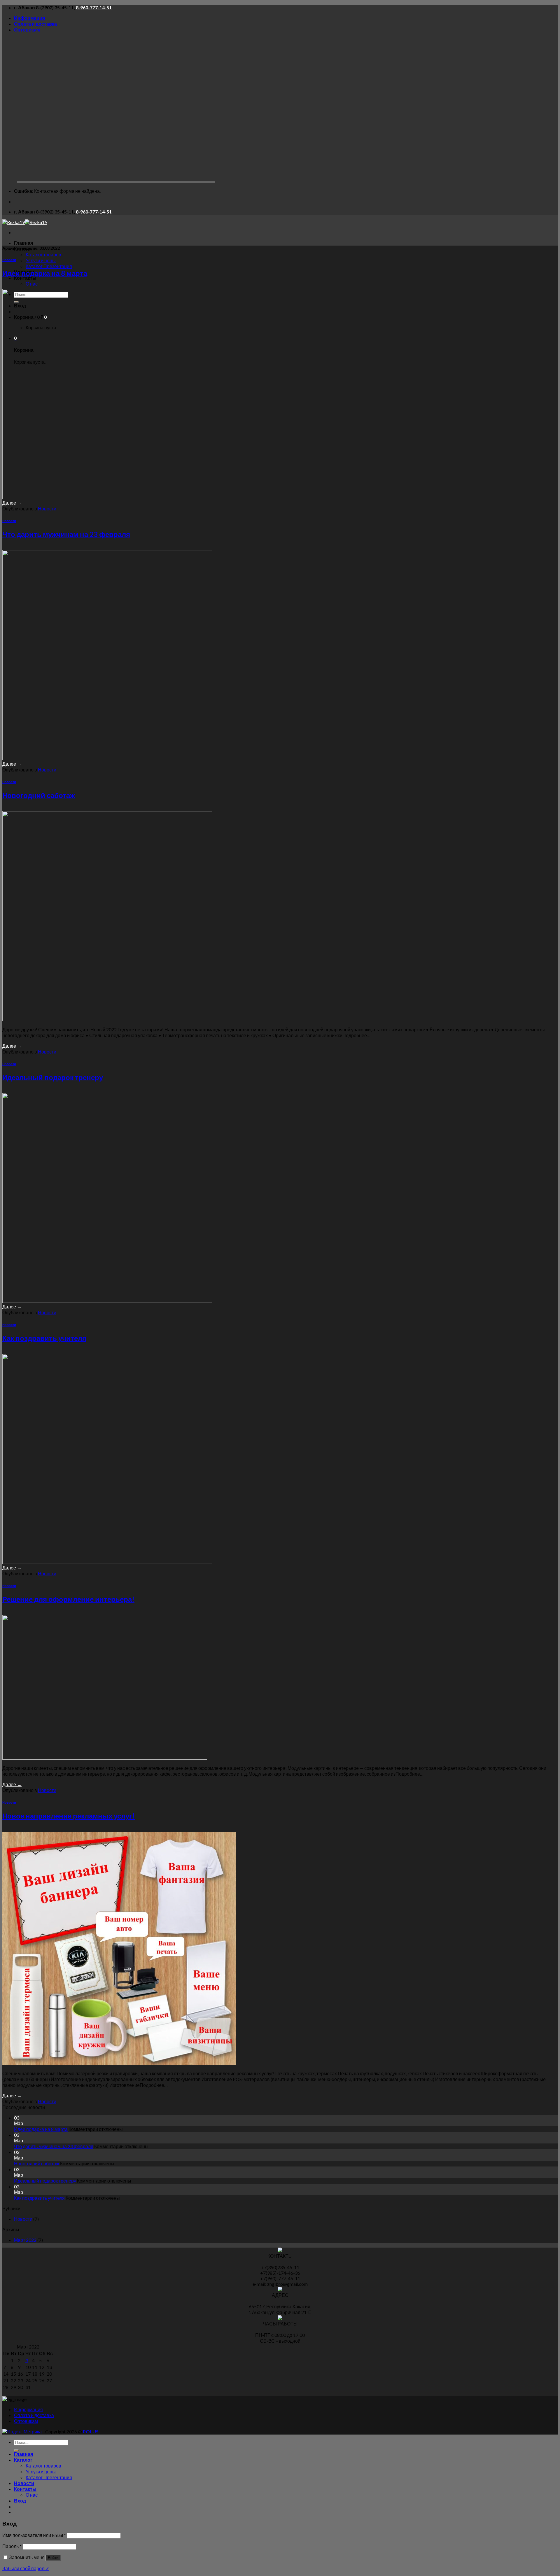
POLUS (91, 2431)
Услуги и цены (41, 260)
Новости (9, 260)
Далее (12, 503)
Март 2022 (25, 2240)
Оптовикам (27, 30)
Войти (53, 2558)
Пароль (12, 2546)
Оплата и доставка (35, 24)
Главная (23, 243)
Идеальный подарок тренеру (53, 1077)
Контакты (25, 278)
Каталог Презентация (49, 266)
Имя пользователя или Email (34, 2535)
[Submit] (16, 2450)
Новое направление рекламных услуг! (69, 1816)
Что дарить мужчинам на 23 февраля (66, 534)
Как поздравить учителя (44, 1338)
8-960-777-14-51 (94, 7)
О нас (32, 284)
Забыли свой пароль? (26, 2568)
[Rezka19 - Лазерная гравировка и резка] (25, 222)
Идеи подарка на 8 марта (45, 273)
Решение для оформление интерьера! (68, 1599)
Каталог (23, 2460)
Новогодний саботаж (39, 795)
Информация (29, 18)
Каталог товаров (43, 254)
